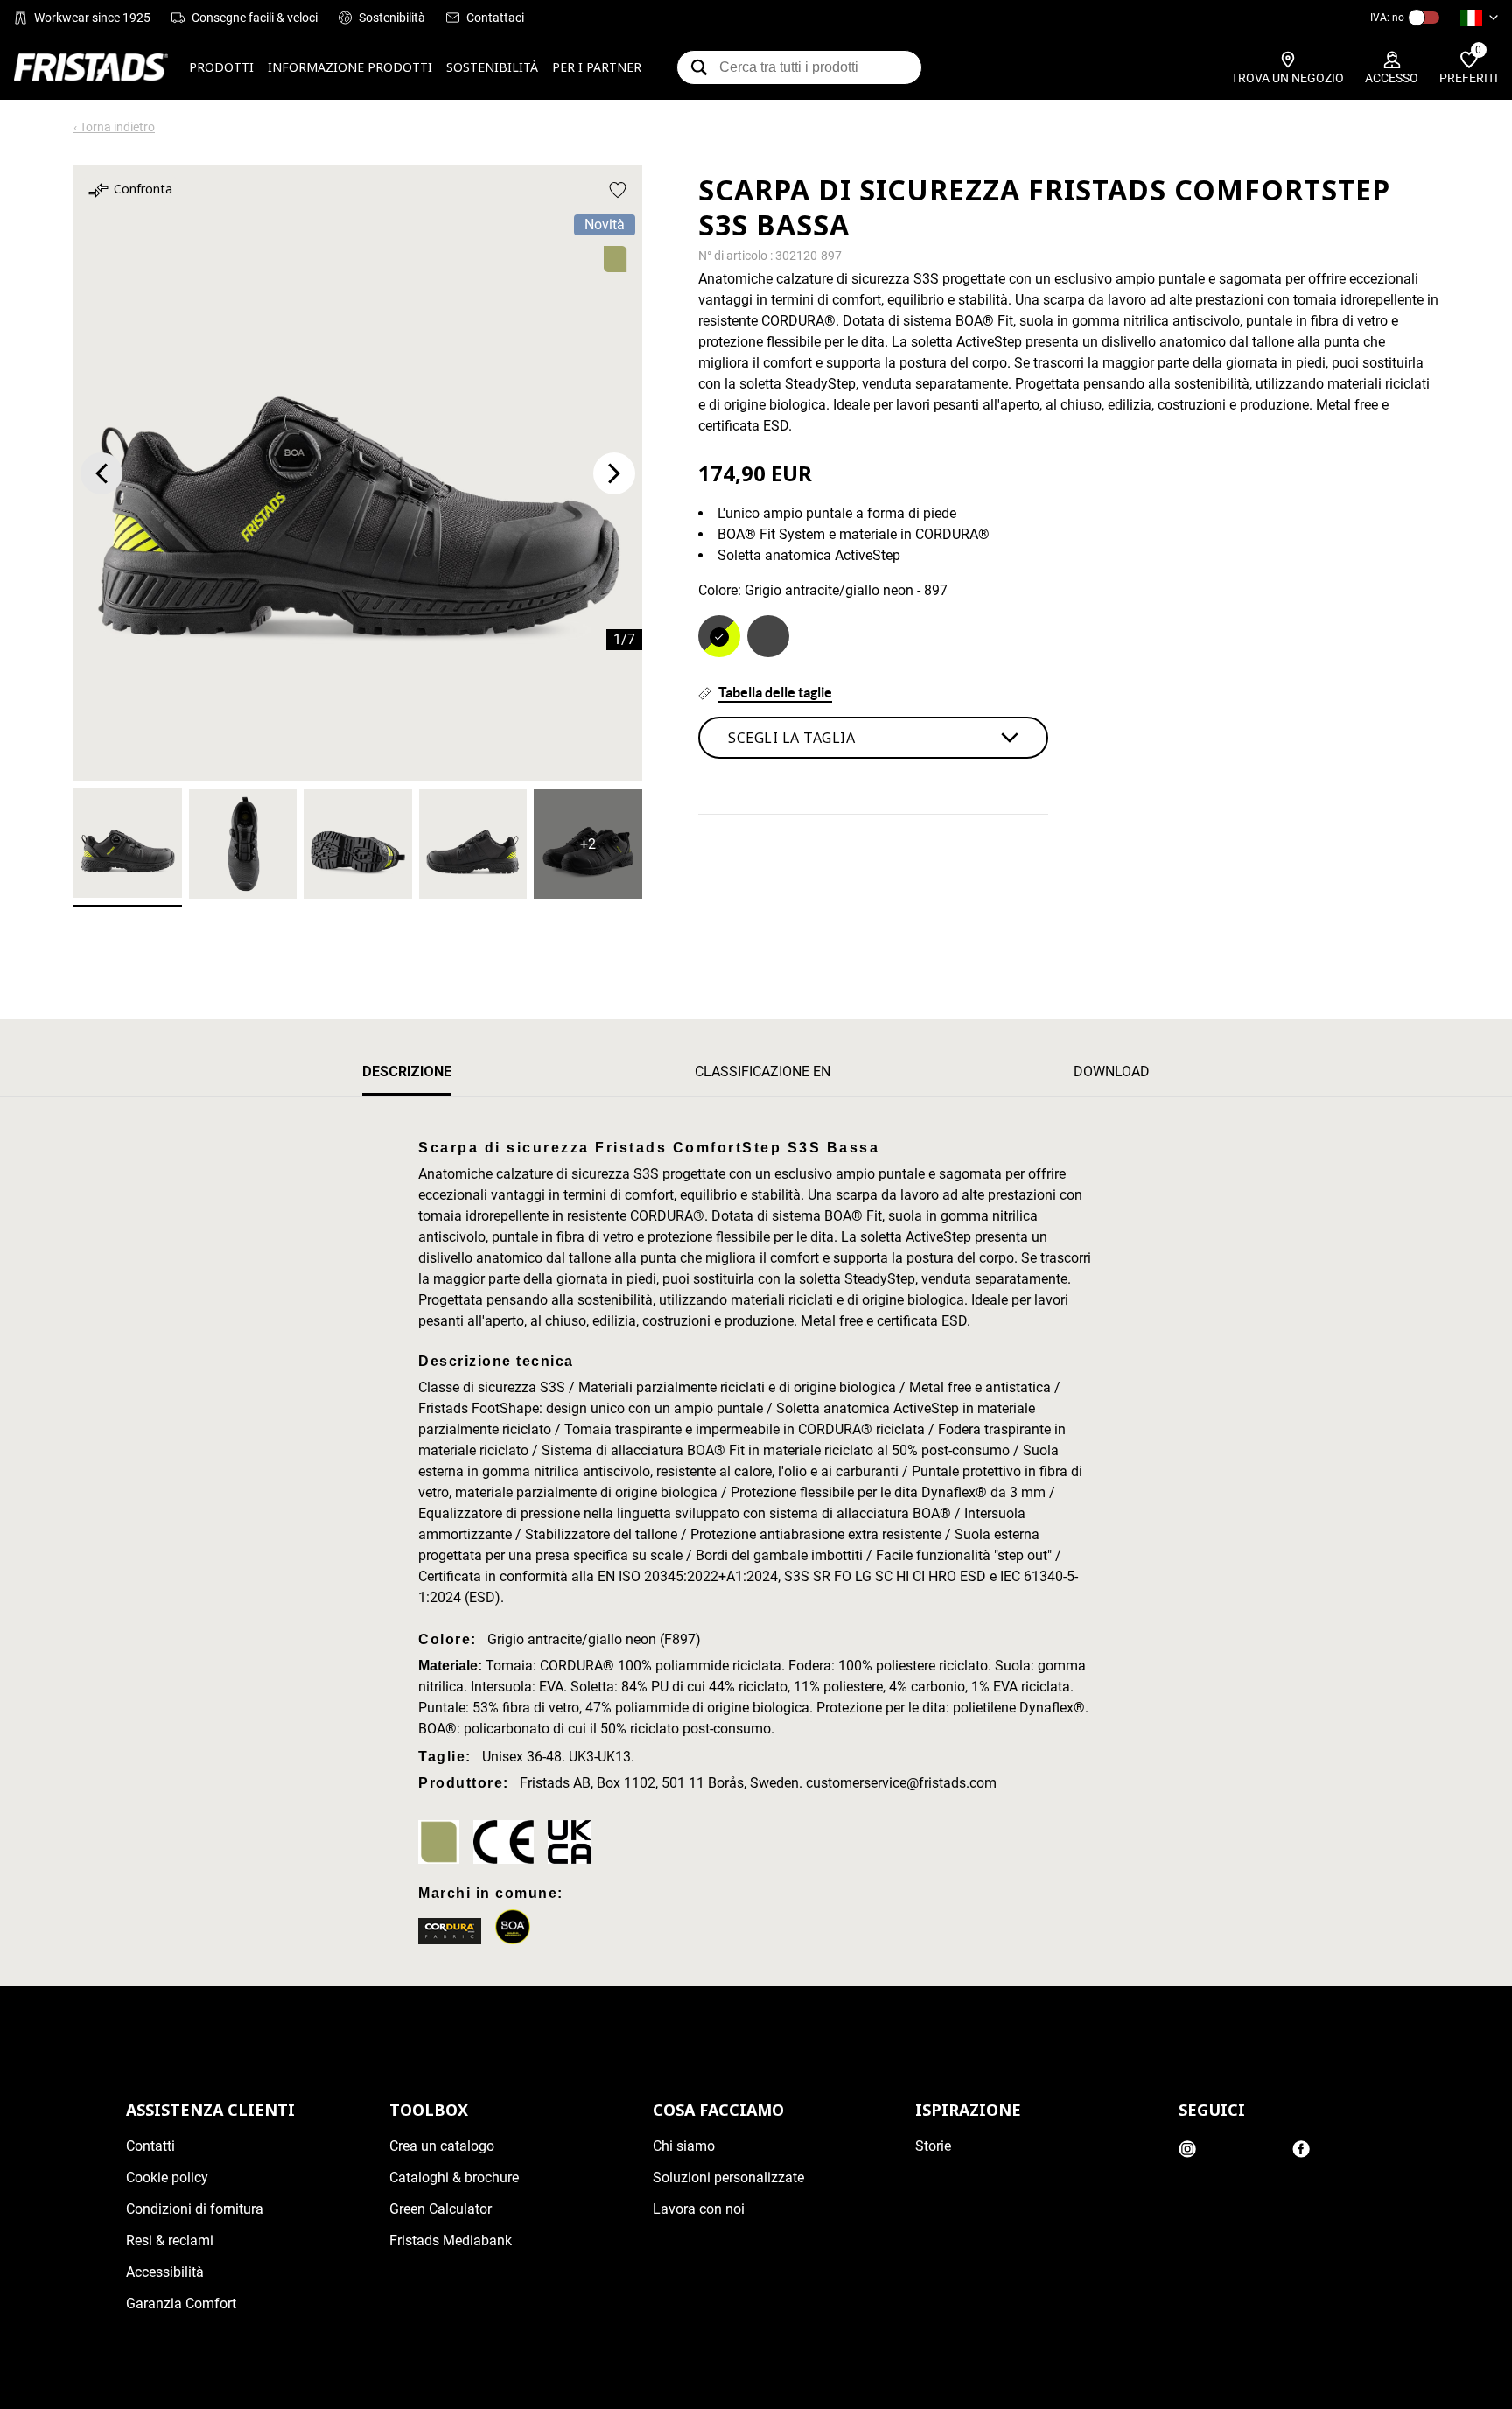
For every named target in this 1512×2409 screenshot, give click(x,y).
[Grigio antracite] (768, 636)
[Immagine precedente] (101, 473)
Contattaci (495, 18)
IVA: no (1387, 18)
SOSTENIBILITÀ (492, 67)
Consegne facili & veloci (255, 18)
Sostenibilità (392, 18)
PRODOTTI (221, 67)
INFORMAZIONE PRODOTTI (350, 67)
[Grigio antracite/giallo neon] (719, 636)
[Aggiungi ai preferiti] (618, 190)
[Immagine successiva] (614, 473)
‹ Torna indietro (114, 127)
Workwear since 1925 (92, 18)
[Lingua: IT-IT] (1479, 18)
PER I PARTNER (597, 67)
